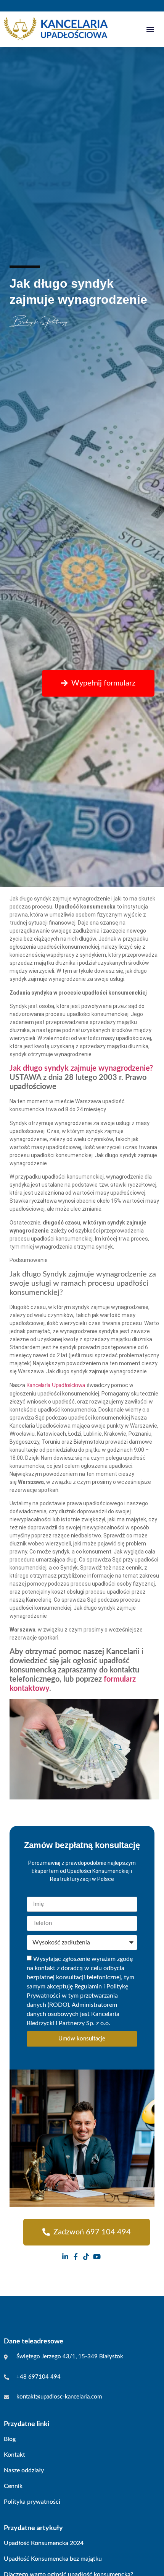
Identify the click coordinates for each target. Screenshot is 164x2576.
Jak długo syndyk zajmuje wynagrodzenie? (81, 1068)
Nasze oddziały (24, 2470)
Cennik (13, 2486)
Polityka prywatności (32, 2502)
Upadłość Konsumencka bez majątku (53, 2559)
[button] (150, 29)
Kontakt (14, 2455)
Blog (10, 2439)
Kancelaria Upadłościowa (56, 1386)
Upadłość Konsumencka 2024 (44, 2543)
